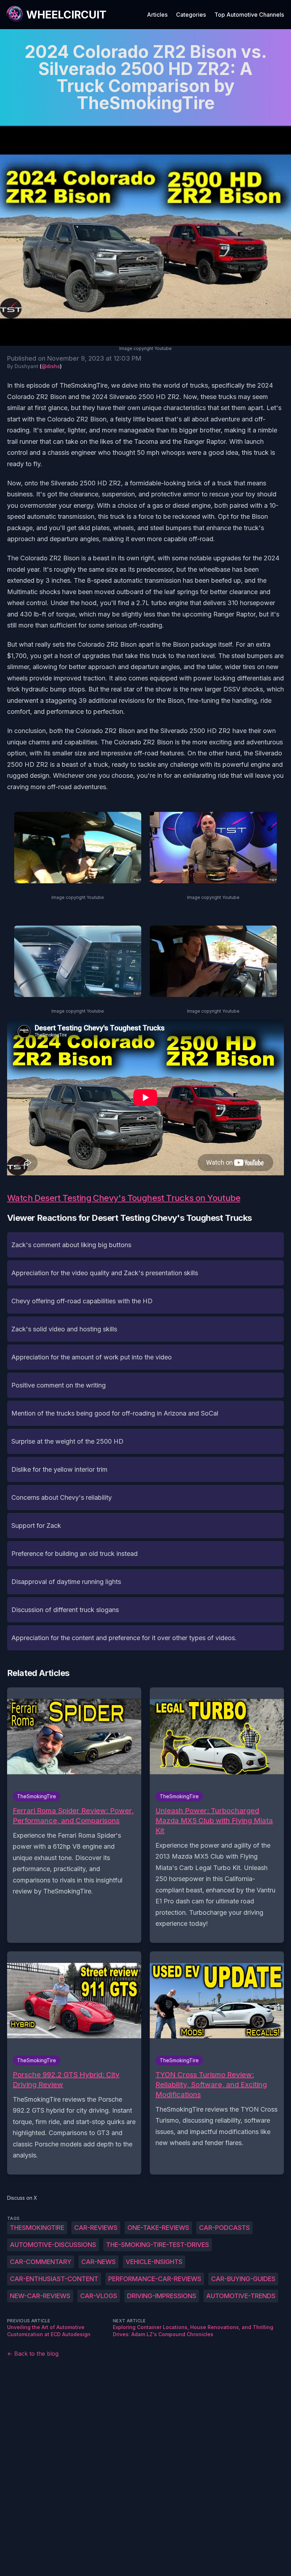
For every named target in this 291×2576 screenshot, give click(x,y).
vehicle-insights (154, 2262)
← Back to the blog (33, 2354)
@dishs (51, 366)
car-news (98, 2262)
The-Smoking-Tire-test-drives (158, 2245)
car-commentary (41, 2262)
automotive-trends (241, 2296)
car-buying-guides (243, 2279)
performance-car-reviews (155, 2279)
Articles (157, 15)
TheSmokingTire (37, 2228)
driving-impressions (162, 2296)
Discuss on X (22, 2198)
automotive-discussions (53, 2245)
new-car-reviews (40, 2296)
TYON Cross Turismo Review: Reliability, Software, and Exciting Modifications (211, 2085)
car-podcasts (224, 2228)
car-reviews (96, 2228)
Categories (191, 15)
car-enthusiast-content (54, 2279)
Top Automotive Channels (249, 15)
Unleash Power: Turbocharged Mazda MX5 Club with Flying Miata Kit (214, 1821)
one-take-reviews (158, 2228)
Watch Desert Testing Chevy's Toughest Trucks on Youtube (124, 1198)
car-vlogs (99, 2296)
